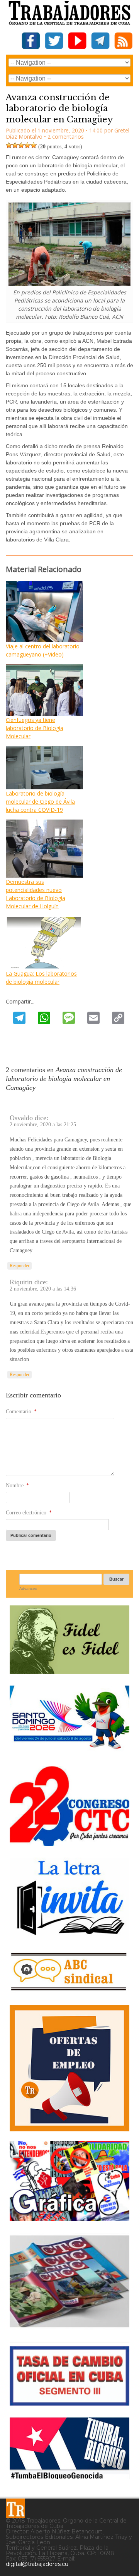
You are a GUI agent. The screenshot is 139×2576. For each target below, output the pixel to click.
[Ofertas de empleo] (69, 2068)
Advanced (28, 1589)
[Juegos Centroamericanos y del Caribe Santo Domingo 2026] (69, 1751)
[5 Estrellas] (34, 145)
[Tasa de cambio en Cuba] (69, 2403)
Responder (19, 1266)
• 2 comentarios (64, 137)
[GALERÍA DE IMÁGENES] (69, 2218)
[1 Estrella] (9, 145)
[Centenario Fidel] (69, 1671)
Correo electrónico (29, 1513)
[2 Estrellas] (15, 145)
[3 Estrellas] (21, 145)
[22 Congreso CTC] (69, 1843)
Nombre (17, 1486)
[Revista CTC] (69, 2327)
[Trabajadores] (15, 2508)
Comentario (21, 1412)
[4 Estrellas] (27, 145)
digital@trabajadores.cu (37, 2564)
